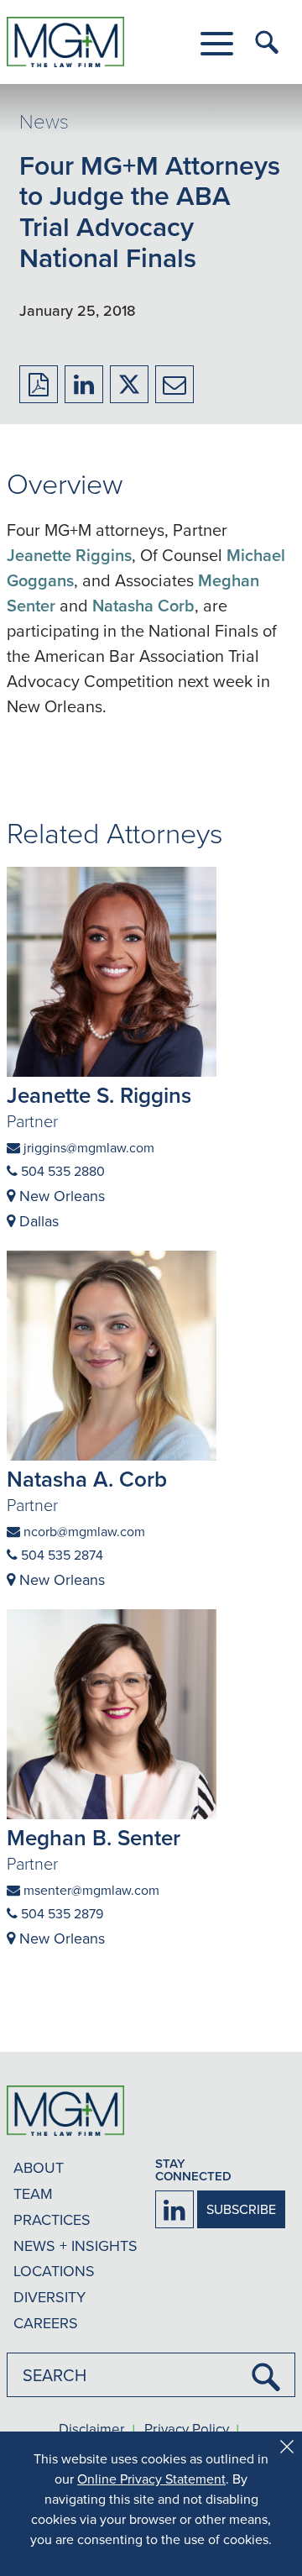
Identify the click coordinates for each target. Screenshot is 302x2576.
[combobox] (151, 2375)
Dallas (37, 1221)
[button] (217, 44)
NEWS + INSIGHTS (75, 2245)
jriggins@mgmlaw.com (87, 1147)
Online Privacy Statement (151, 2479)
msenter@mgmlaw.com (90, 1890)
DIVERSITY (49, 2297)
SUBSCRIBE (241, 2209)
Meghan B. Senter (94, 1838)
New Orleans (60, 1196)
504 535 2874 (60, 1555)
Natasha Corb (143, 605)
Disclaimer (92, 2430)
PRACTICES (52, 2219)
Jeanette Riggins (69, 555)
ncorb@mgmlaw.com (83, 1531)
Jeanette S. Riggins (99, 1095)
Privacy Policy (187, 2430)
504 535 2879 (60, 1913)
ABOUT (39, 2167)
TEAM (33, 2193)
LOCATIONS (54, 2271)
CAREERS (46, 2323)
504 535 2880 (61, 1171)
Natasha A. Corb (87, 1479)
